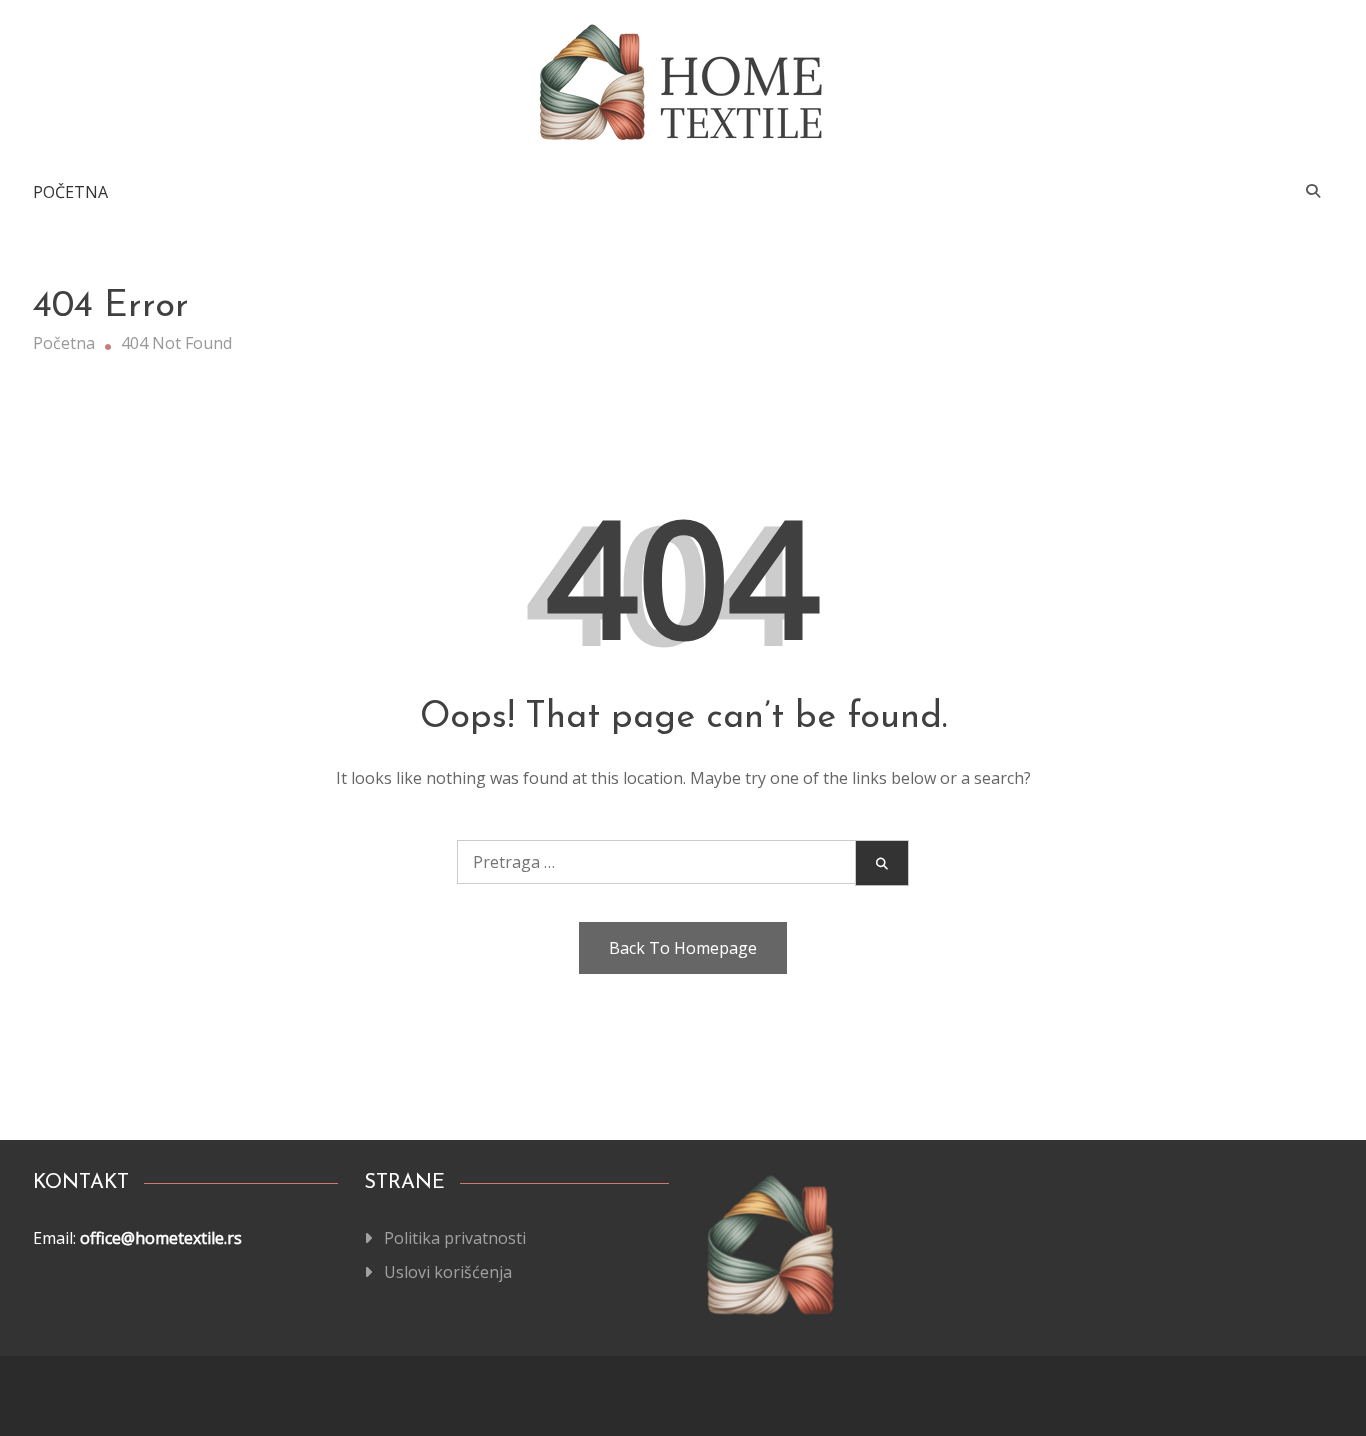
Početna (70, 192)
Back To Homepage (683, 948)
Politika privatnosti (455, 1238)
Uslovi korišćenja (448, 1272)
